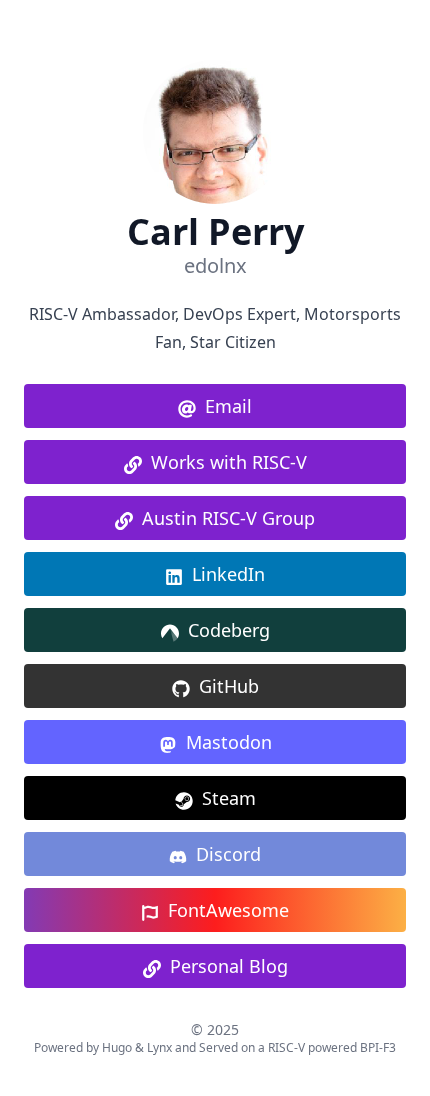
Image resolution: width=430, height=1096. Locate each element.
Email (228, 406)
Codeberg (229, 630)
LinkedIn (228, 574)
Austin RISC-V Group (228, 518)
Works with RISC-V (229, 462)
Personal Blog (229, 966)
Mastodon (229, 742)
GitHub (229, 686)
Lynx (159, 1047)
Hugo (117, 1047)
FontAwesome (228, 910)
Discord (228, 854)
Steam (229, 798)
